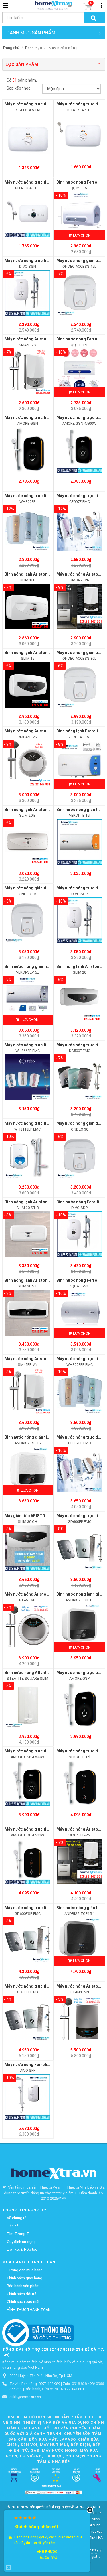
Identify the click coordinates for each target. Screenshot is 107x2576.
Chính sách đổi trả (22, 2294)
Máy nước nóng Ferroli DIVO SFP (35, 2065)
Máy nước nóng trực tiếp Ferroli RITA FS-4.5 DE (49, 182)
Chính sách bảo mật (23, 2302)
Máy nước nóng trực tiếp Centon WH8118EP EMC (50, 1123)
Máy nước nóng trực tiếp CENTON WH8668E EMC (50, 1045)
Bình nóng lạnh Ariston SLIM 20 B (36, 810)
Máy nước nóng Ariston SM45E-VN (37, 339)
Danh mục (33, 48)
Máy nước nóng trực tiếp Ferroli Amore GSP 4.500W (53, 1751)
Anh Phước (47, 2552)
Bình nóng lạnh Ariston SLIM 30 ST (37, 1280)
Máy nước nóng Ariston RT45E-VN (37, 1594)
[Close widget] (90, 2510)
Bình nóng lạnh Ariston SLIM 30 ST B (39, 1202)
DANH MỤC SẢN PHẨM (31, 33)
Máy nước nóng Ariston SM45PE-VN (38, 1359)
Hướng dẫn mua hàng (25, 2270)
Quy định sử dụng (21, 2242)
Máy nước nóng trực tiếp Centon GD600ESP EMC (50, 1908)
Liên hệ (13, 2226)
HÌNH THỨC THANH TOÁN (29, 2310)
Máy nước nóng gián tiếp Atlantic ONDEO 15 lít (48, 888)
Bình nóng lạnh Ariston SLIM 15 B (36, 574)
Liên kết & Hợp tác (22, 2249)
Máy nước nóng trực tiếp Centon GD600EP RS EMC (52, 1986)
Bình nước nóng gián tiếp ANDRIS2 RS (40, 1437)
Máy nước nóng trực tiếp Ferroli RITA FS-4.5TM (49, 104)
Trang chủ (11, 48)
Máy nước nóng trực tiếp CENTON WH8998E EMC (50, 496)
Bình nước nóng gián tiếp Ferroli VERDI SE (44, 966)
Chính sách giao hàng (25, 2278)
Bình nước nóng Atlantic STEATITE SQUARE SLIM (51, 1673)
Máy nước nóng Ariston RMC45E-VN (38, 731)
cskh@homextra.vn (25, 2397)
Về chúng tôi (17, 2218)
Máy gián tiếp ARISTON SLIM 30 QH (37, 1516)
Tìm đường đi (18, 2234)
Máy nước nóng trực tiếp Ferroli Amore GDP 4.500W (53, 1829)
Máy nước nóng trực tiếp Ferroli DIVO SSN (44, 261)
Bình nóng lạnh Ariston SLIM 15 (34, 653)
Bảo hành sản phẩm (23, 2286)
